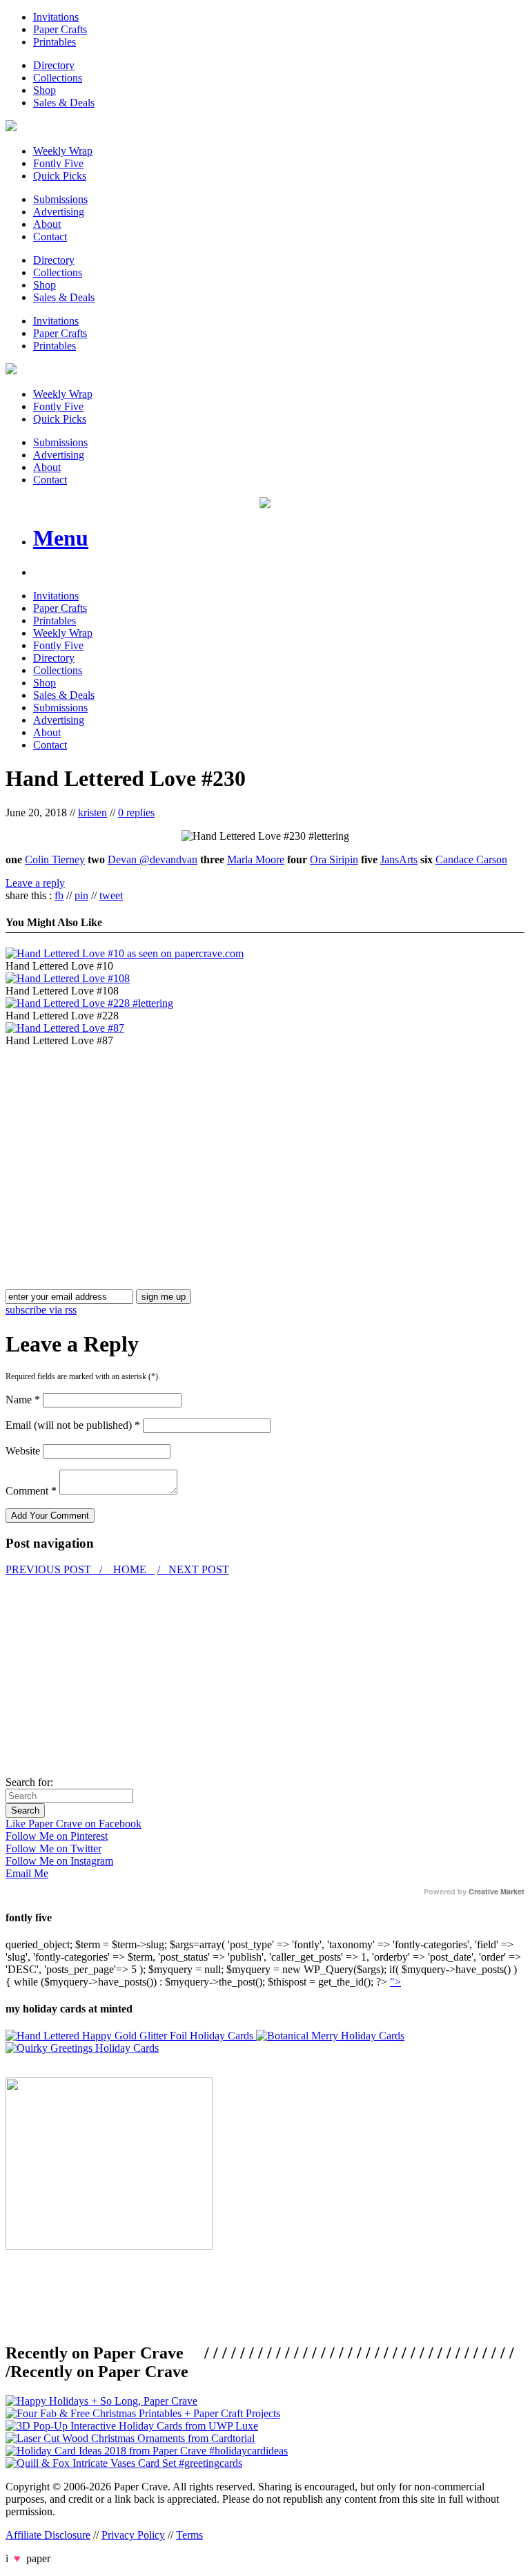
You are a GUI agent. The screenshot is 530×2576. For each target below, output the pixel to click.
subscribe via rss (41, 1310)
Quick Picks (60, 176)
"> (395, 1982)
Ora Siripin (334, 859)
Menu (61, 538)
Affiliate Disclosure (48, 2535)
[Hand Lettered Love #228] (89, 1003)
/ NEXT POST (193, 1569)
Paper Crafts (60, 29)
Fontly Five (58, 163)
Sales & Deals (64, 103)
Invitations (56, 17)
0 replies (136, 813)
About (47, 224)
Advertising (59, 212)
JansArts (399, 859)
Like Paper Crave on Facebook (73, 1824)
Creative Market (497, 1892)
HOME (130, 1569)
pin (81, 895)
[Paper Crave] (11, 127)
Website (23, 1451)
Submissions (60, 199)
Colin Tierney (55, 859)
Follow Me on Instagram (59, 1861)
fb (59, 895)
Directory (54, 65)
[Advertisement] (121, 1144)
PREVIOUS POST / (55, 1569)
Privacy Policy (133, 2535)
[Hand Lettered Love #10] (125, 953)
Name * (23, 1400)
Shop (45, 90)
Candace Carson (471, 859)
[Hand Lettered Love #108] (68, 978)
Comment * (31, 1491)
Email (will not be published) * (73, 1425)
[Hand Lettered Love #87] (65, 1028)
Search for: (29, 1782)
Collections (58, 78)
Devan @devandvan (153, 859)
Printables (55, 42)
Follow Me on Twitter (53, 1848)
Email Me (27, 1873)
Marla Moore (256, 859)
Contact (50, 237)
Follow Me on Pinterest (57, 1836)
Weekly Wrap (63, 151)
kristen (92, 813)
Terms (189, 2535)
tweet (111, 895)
